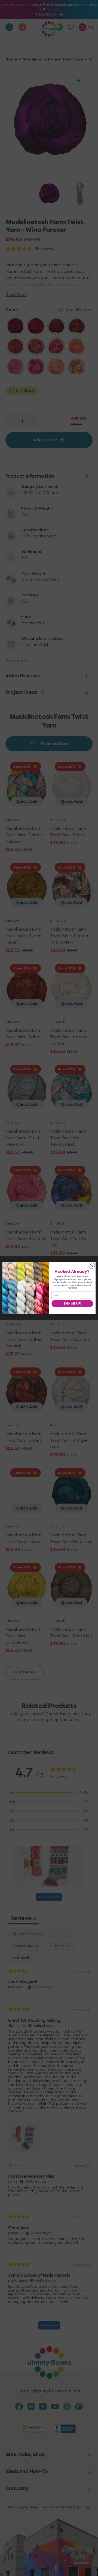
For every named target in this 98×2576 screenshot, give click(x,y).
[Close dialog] (92, 1266)
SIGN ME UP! (72, 1303)
